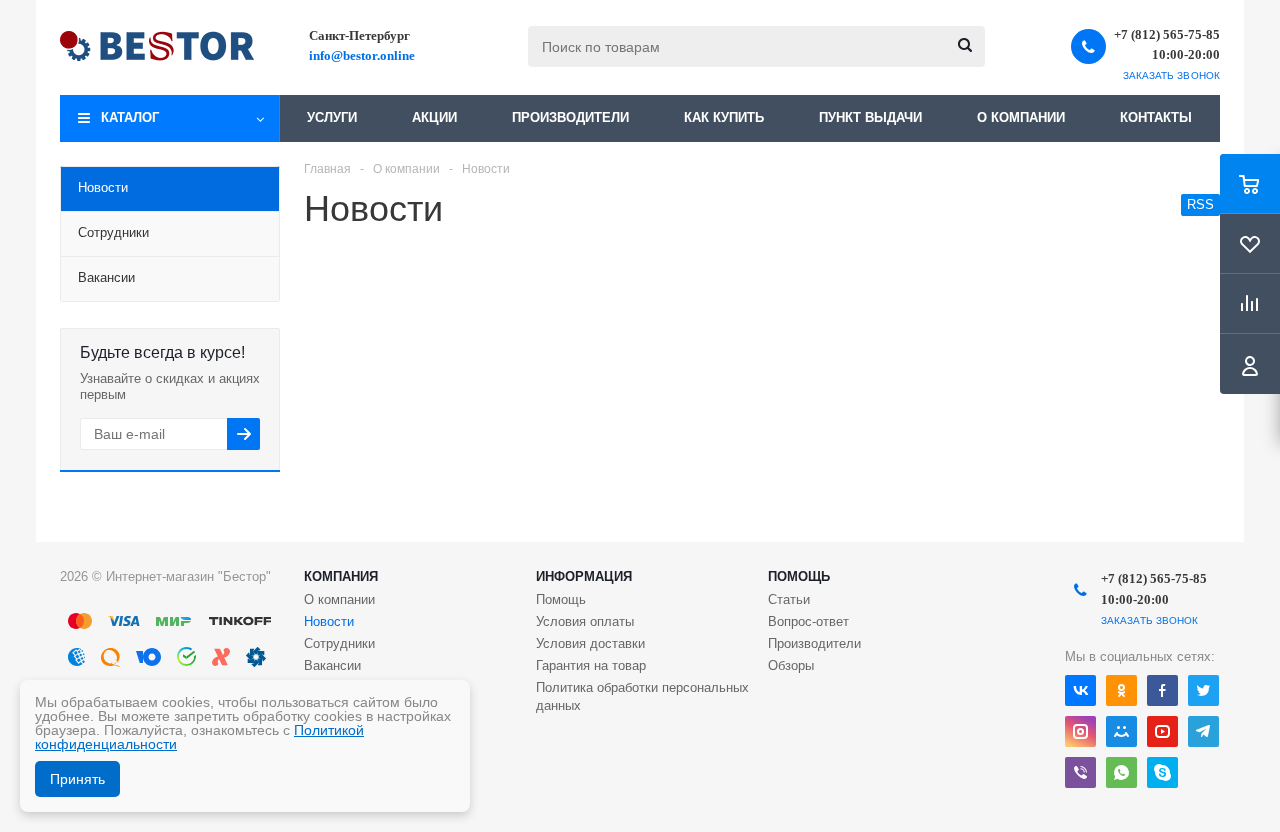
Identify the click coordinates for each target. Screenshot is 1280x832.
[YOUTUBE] (1162, 731)
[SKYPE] (1162, 772)
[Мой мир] (1121, 731)
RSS (1200, 204)
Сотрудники (339, 643)
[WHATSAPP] (1121, 772)
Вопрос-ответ (808, 621)
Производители (570, 117)
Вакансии (332, 665)
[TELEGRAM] (1203, 731)
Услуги (332, 117)
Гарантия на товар (591, 665)
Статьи (789, 599)
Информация (584, 576)
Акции (434, 117)
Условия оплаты (585, 621)
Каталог (130, 117)
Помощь (799, 576)
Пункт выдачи (870, 117)
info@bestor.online (362, 55)
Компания (341, 576)
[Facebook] (1162, 690)
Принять (77, 779)
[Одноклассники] (1121, 690)
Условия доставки (590, 643)
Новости (329, 621)
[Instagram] (1080, 731)
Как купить (724, 117)
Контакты (1156, 117)
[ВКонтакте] (1080, 690)
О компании (1021, 117)
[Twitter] (1203, 690)
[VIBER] (1080, 772)
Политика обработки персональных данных (642, 696)
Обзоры (791, 665)
